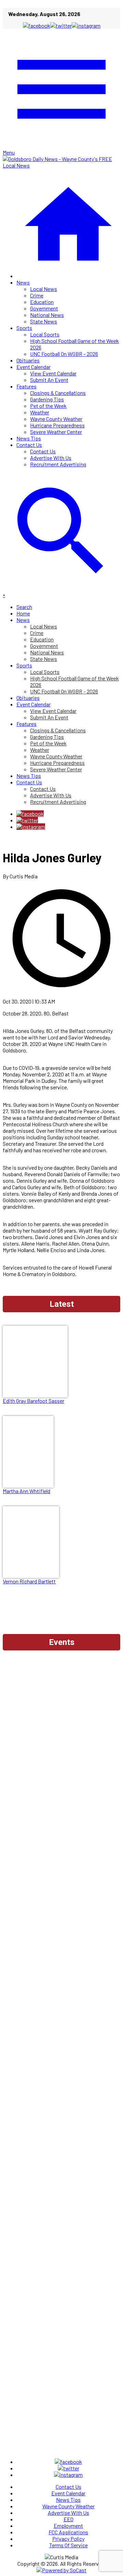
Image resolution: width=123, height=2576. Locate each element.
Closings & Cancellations (58, 393)
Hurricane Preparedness (57, 425)
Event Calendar (33, 367)
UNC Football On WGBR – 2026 (64, 354)
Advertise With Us (51, 458)
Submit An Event (49, 380)
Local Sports (45, 334)
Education (42, 302)
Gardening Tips (47, 399)
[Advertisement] (61, 1717)
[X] (27, 820)
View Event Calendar (53, 373)
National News (47, 315)
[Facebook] (30, 814)
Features (26, 386)
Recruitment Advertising (58, 464)
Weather (40, 412)
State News (44, 321)
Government (44, 308)
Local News (44, 289)
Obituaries (28, 360)
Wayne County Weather (56, 419)
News (23, 282)
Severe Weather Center (56, 432)
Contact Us (29, 445)
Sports (24, 328)
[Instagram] (31, 827)
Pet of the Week (48, 406)
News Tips (29, 438)
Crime (37, 295)
